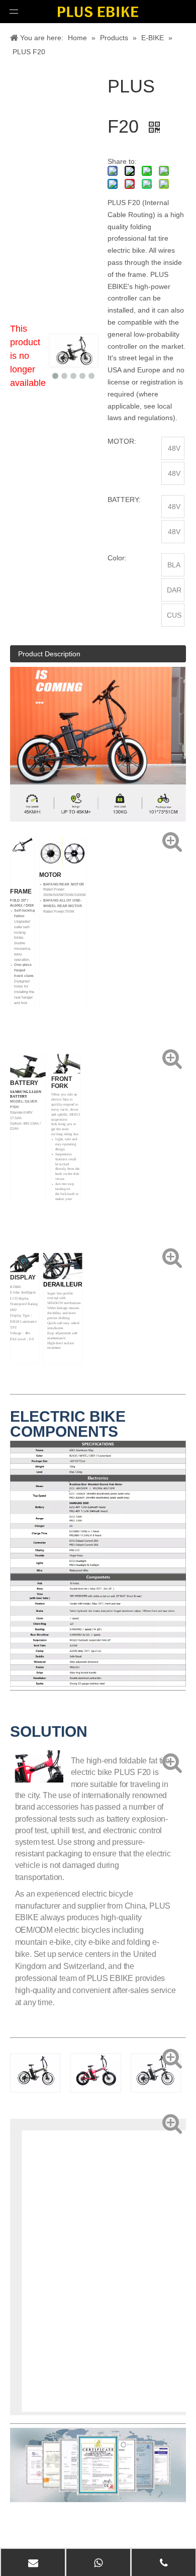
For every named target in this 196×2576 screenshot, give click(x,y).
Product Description (49, 654)
